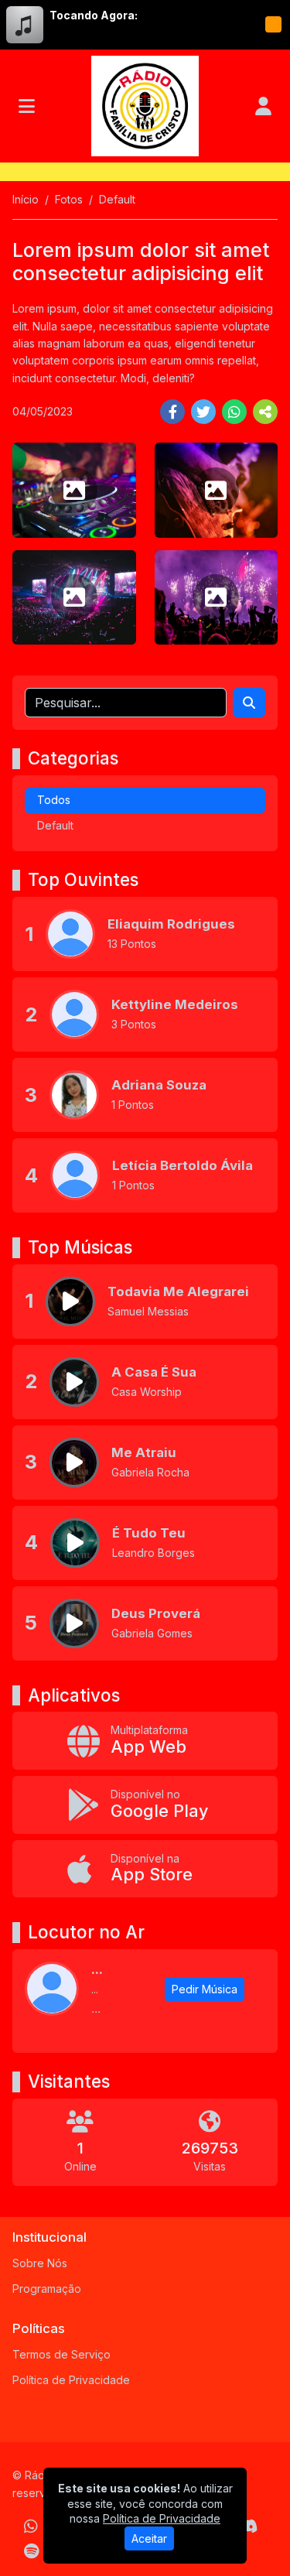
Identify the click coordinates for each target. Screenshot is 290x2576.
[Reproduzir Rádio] (273, 25)
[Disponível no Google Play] (145, 1805)
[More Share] (265, 412)
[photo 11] (74, 597)
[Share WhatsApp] (234, 412)
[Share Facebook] (172, 412)
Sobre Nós (40, 2263)
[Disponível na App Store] (145, 1869)
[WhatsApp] (31, 2526)
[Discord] (248, 2526)
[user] (263, 106)
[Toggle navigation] (27, 106)
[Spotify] (31, 2551)
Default (55, 825)
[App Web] (145, 1741)
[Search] (249, 703)
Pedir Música (205, 1989)
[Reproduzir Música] (70, 1302)
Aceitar (149, 2538)
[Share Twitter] (203, 412)
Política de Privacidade (71, 2380)
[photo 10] (217, 490)
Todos (54, 800)
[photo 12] (217, 597)
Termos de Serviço (61, 2354)
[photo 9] (74, 490)
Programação (47, 2289)
